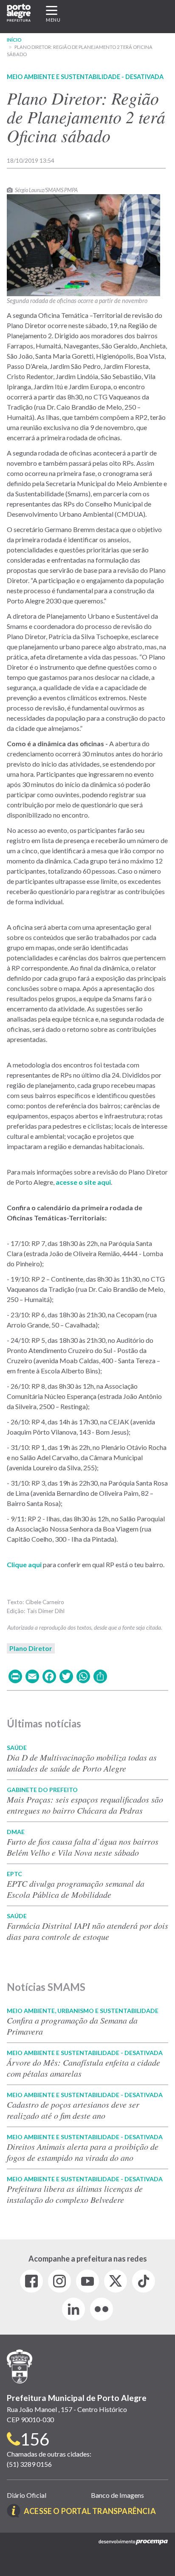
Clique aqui (24, 1564)
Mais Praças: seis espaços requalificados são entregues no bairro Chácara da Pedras (85, 1805)
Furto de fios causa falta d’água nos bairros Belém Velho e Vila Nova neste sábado (83, 1847)
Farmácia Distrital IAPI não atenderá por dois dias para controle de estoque (87, 1931)
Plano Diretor (31, 1648)
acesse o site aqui (83, 1182)
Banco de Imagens (117, 2495)
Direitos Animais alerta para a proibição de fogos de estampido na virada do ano (83, 2152)
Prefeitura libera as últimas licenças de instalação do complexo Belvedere (75, 2194)
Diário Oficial (27, 2495)
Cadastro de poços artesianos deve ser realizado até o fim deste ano (73, 2110)
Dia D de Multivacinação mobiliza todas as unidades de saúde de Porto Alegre (82, 1763)
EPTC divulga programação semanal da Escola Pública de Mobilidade (76, 1889)
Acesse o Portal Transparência (90, 2511)
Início (14, 40)
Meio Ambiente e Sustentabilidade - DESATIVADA (85, 77)
